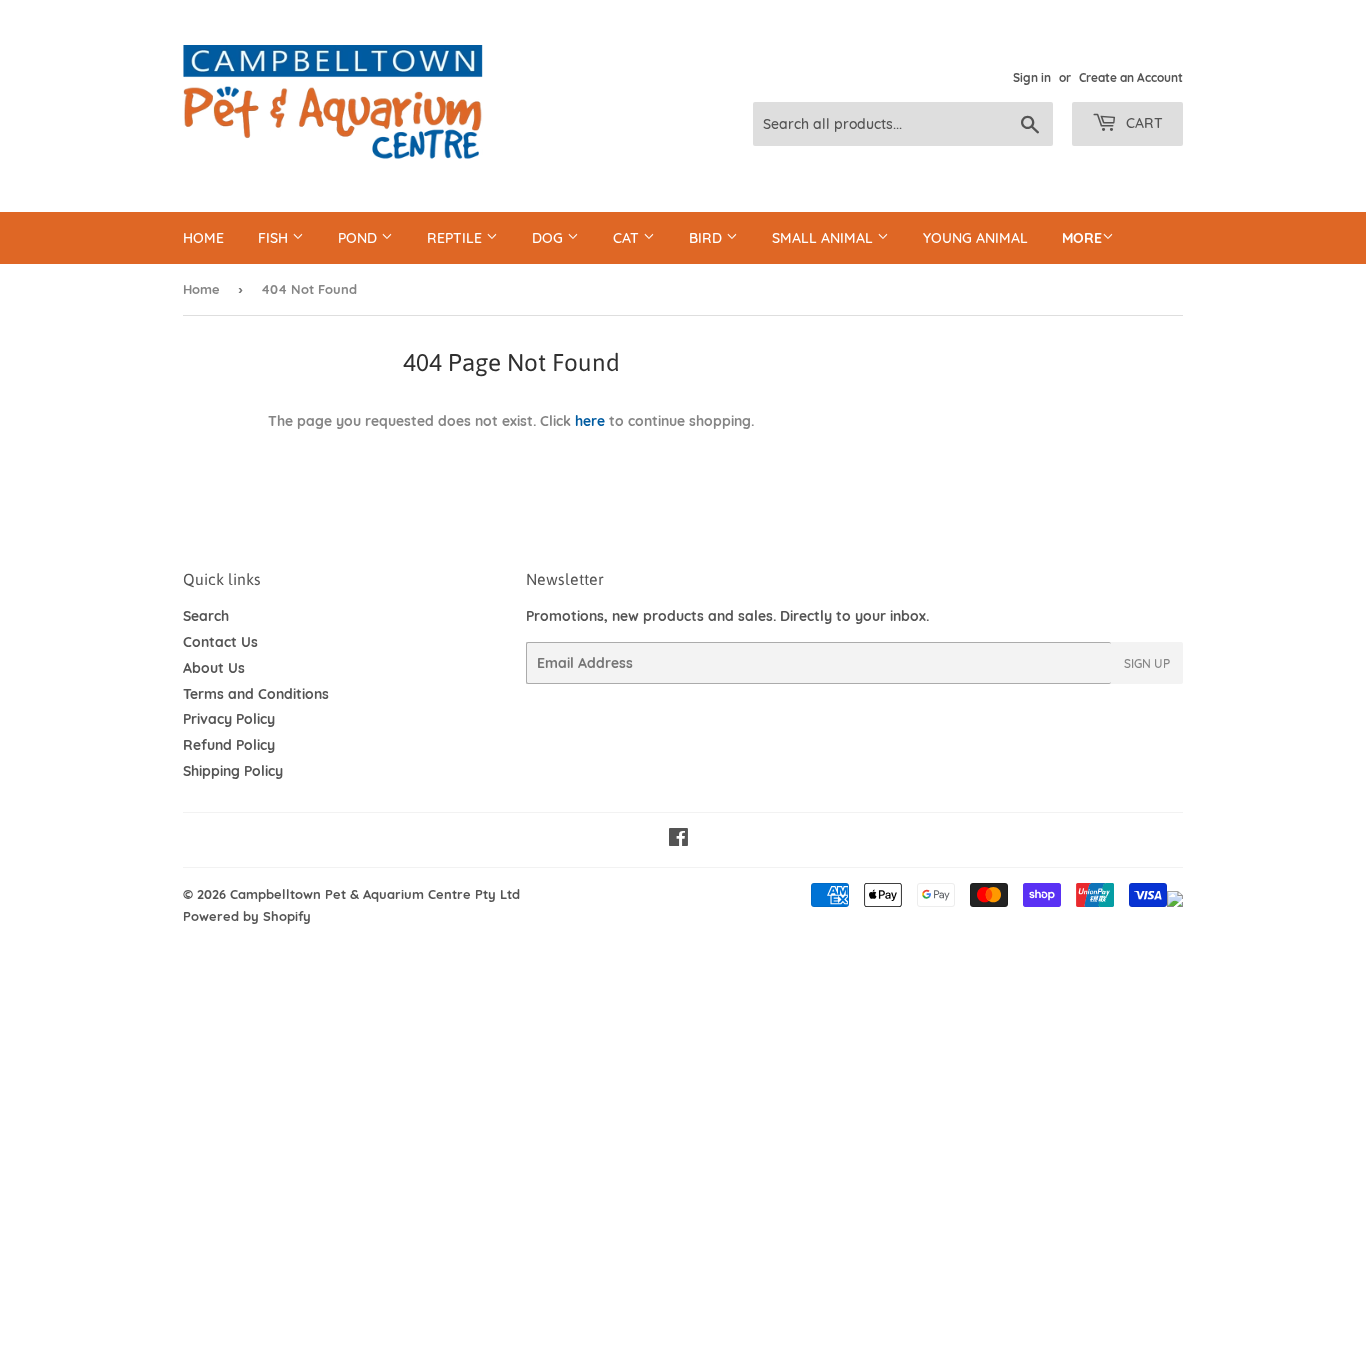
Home (203, 238)
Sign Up (1147, 663)
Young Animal (975, 238)
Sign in (1032, 77)
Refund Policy (229, 745)
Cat (628, 238)
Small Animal (824, 238)
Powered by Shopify (247, 916)
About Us (214, 668)
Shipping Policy (233, 771)
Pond (359, 238)
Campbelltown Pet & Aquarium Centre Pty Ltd (375, 894)
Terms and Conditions (256, 694)
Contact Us (220, 642)
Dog (549, 238)
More (1082, 238)
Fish (275, 238)
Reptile (456, 238)
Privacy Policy (229, 719)
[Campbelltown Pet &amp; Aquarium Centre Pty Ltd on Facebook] (678, 840)
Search (206, 616)
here (590, 421)
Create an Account (1131, 77)
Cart (1142, 123)
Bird (707, 238)
